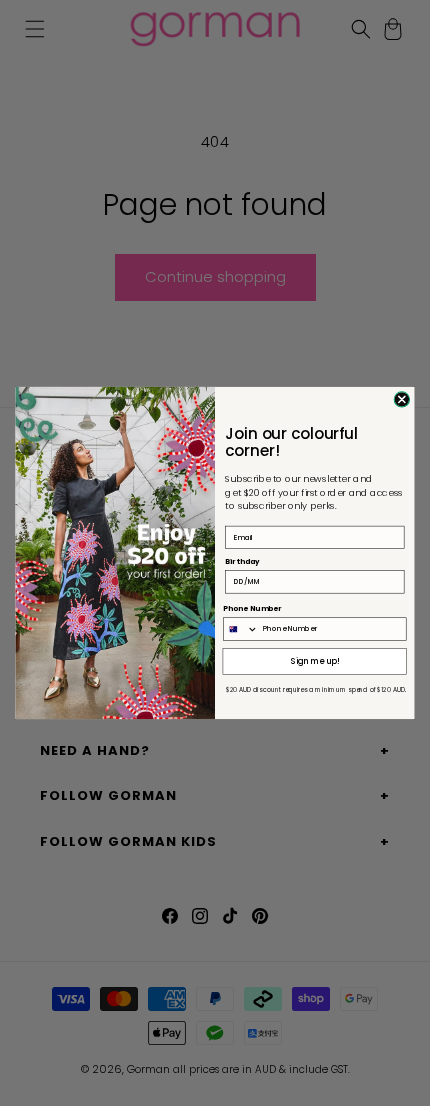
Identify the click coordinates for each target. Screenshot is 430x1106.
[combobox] (241, 629)
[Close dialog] (401, 399)
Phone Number (252, 609)
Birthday (242, 562)
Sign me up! (315, 661)
